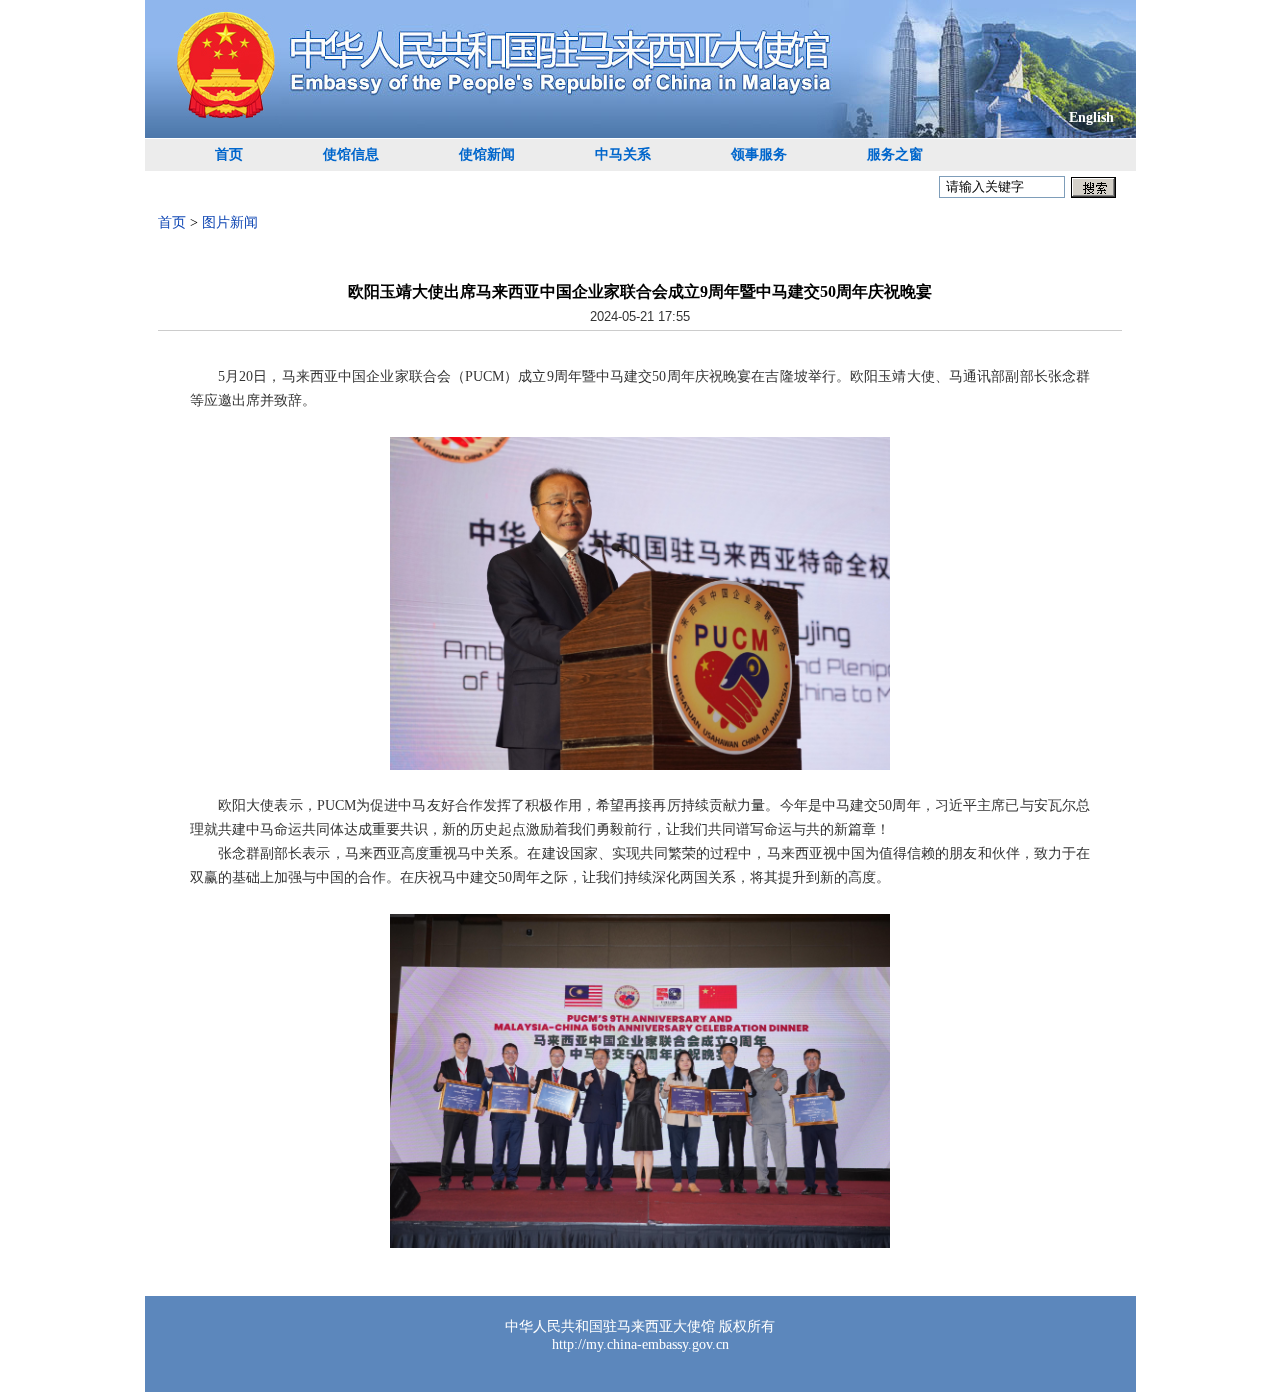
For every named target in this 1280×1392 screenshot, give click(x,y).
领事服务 (759, 154)
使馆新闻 (487, 154)
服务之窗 (895, 154)
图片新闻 (230, 222)
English (1091, 117)
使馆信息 (351, 154)
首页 (229, 154)
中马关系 (623, 154)
